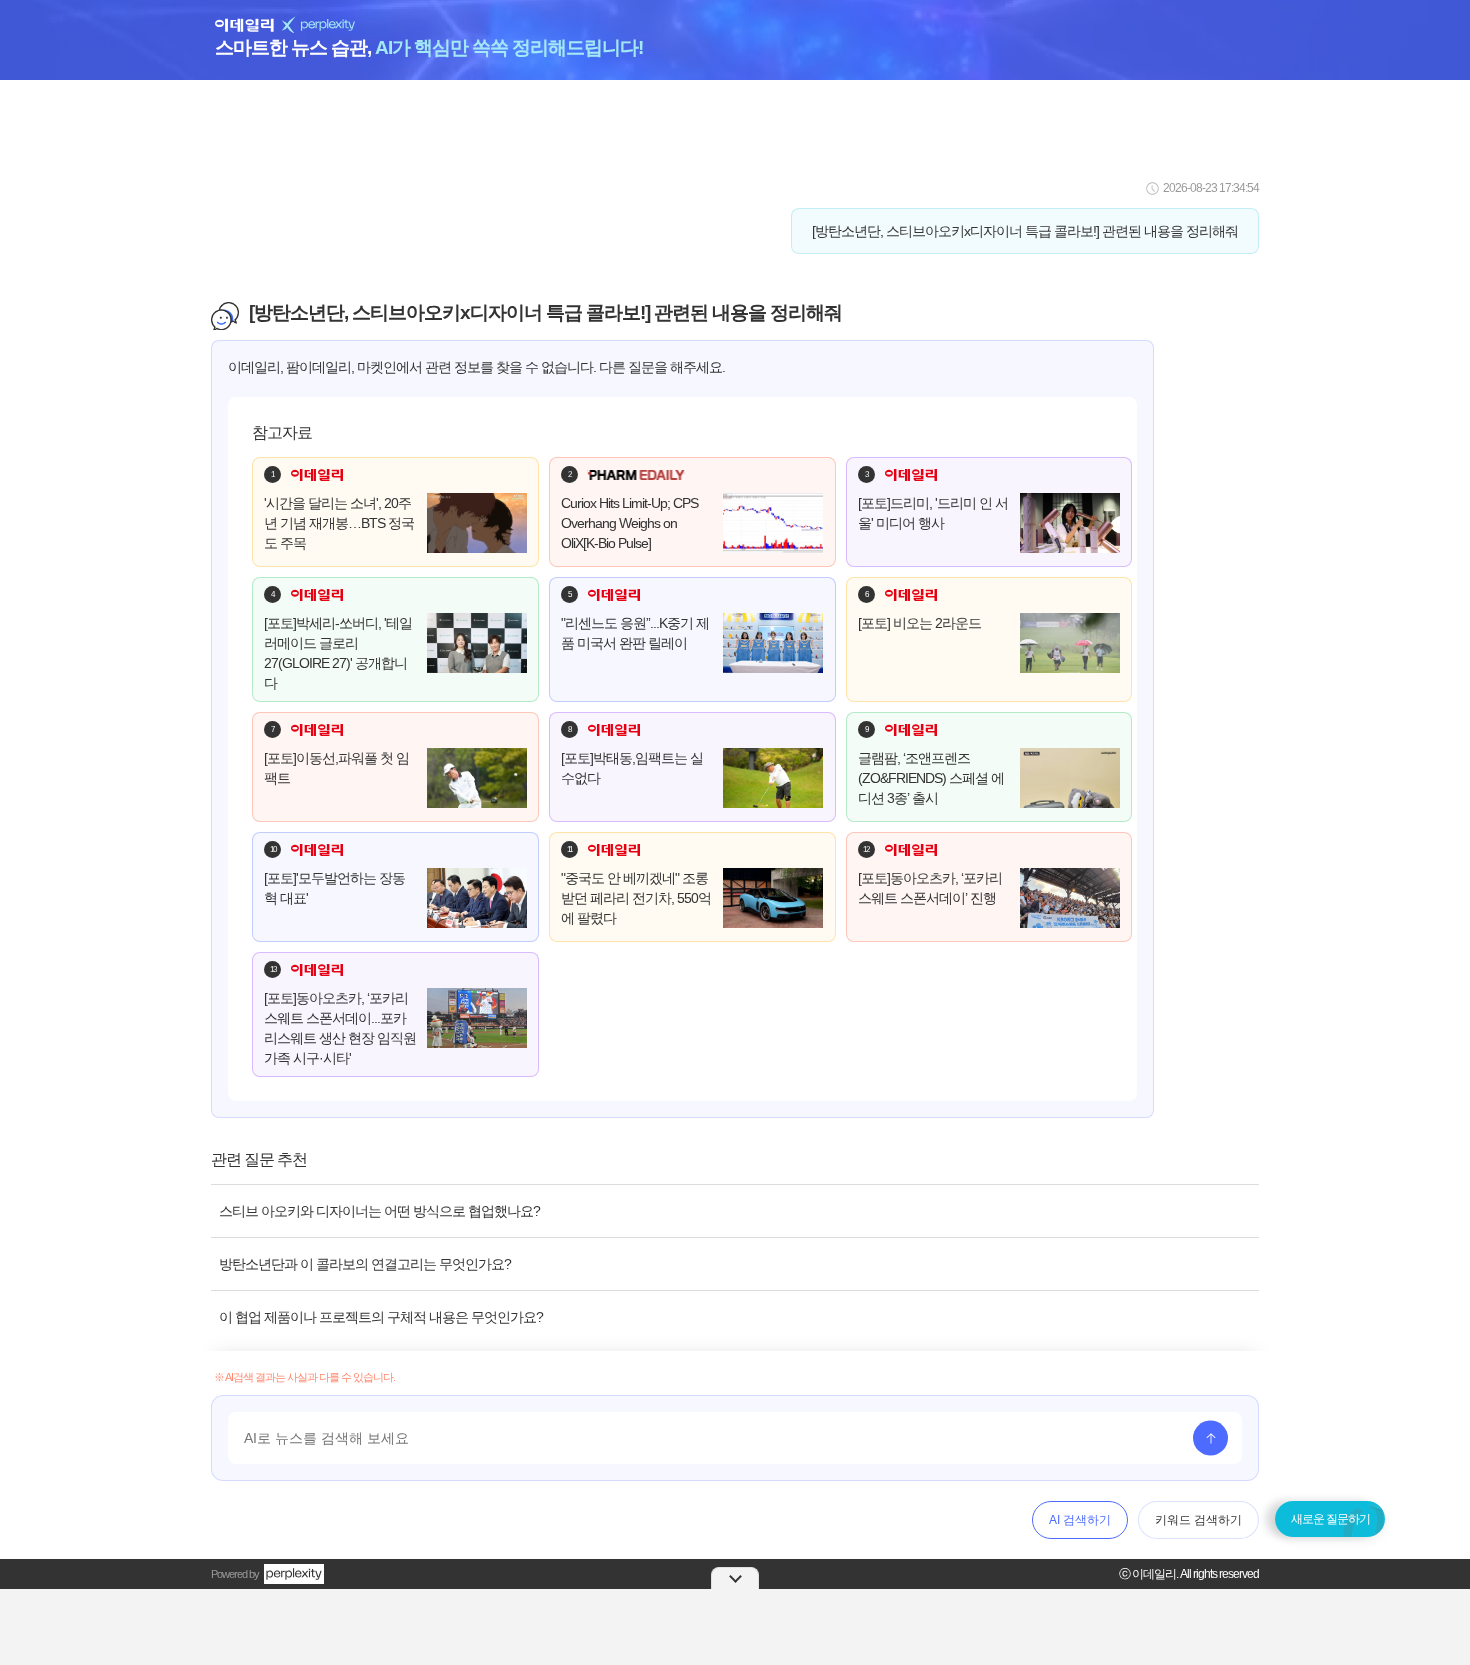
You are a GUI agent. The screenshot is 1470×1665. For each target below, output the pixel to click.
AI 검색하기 (1080, 1520)
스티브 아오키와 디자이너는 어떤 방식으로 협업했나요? (379, 1211)
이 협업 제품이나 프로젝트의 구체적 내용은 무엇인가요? (381, 1317)
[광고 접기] (735, 1578)
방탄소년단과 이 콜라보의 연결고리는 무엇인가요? (365, 1264)
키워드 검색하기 (1198, 1520)
